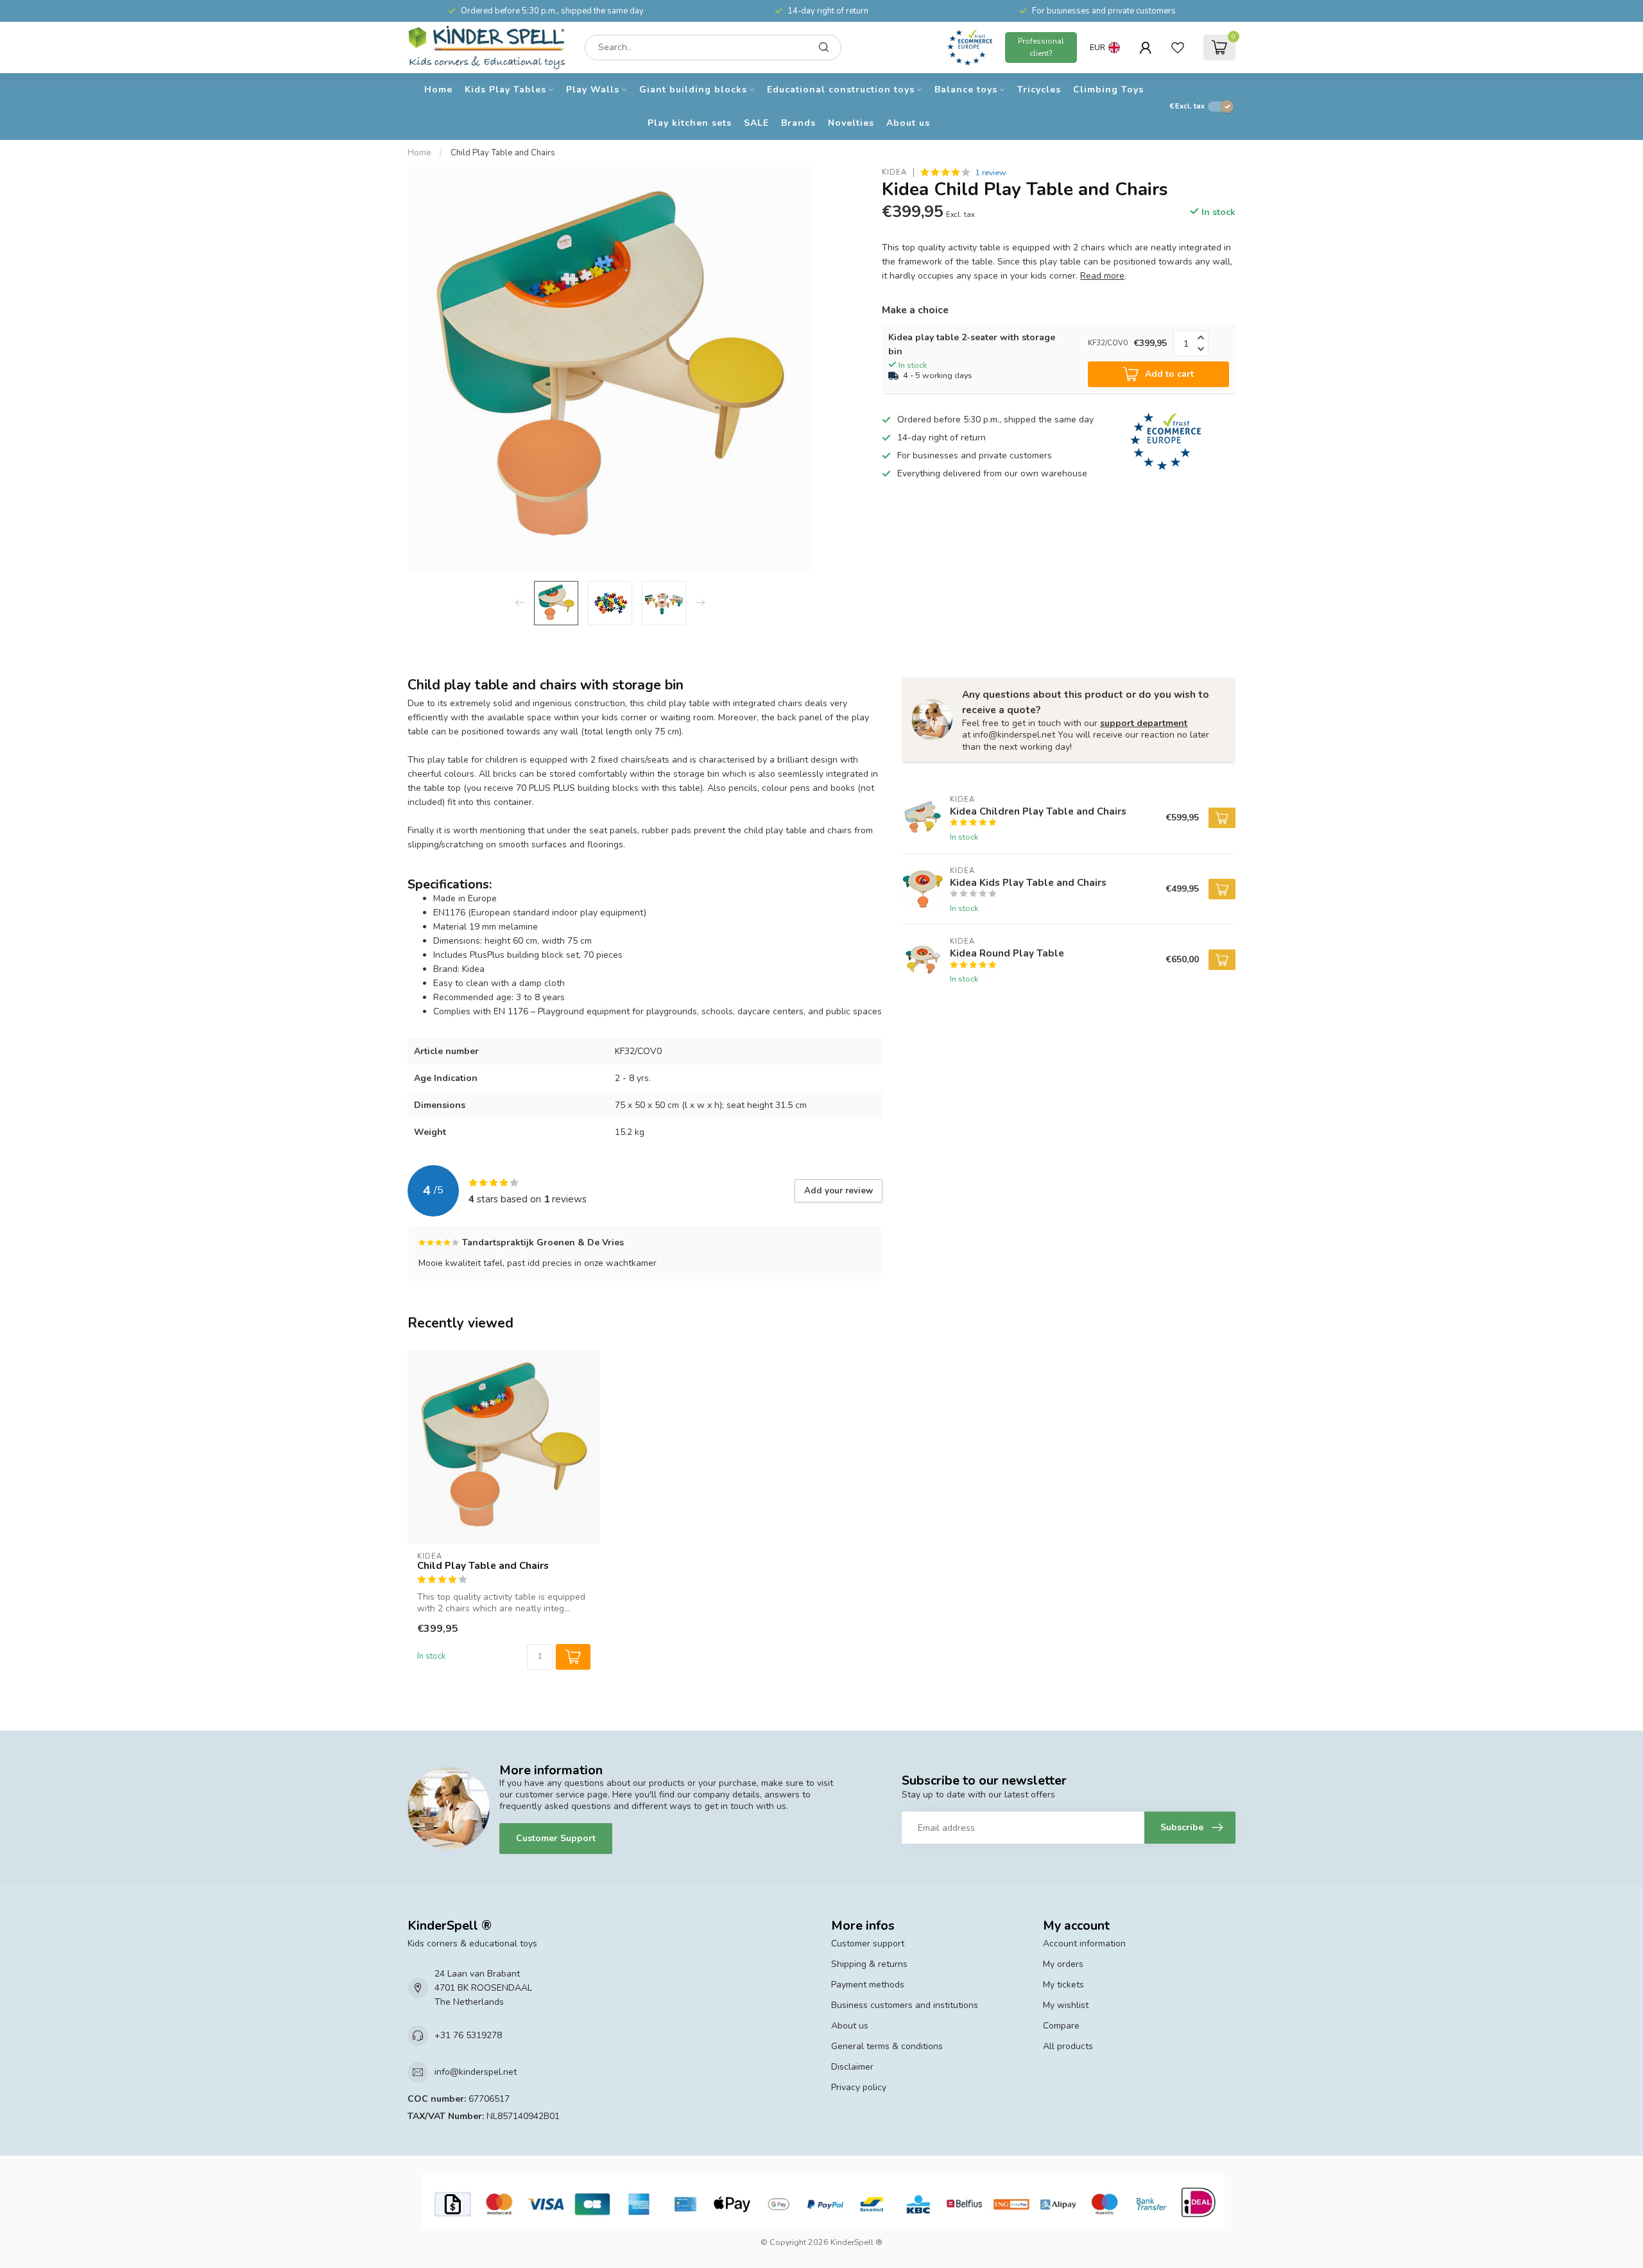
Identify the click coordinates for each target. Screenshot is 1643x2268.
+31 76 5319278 (468, 2035)
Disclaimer (852, 2067)
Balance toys (966, 90)
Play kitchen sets (690, 123)
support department (1144, 723)
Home (438, 90)
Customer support (868, 1943)
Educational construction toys (841, 90)
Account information (1084, 1943)
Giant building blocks (693, 90)
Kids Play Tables (505, 90)
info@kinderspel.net (476, 2072)
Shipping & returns (869, 1964)
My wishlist (1066, 2005)
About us (908, 123)
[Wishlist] (1178, 48)
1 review (991, 172)
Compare (1061, 2026)
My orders (1063, 1964)
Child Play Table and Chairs (503, 153)
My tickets (1063, 1985)
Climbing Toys (1108, 90)
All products (1068, 2046)
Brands (798, 123)
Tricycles (1039, 90)
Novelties (851, 123)
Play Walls (593, 90)
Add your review (839, 1191)
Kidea (894, 172)
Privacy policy (859, 2087)
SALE (756, 123)
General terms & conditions (887, 2046)
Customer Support (556, 1838)
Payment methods (868, 1985)
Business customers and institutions (905, 2005)
